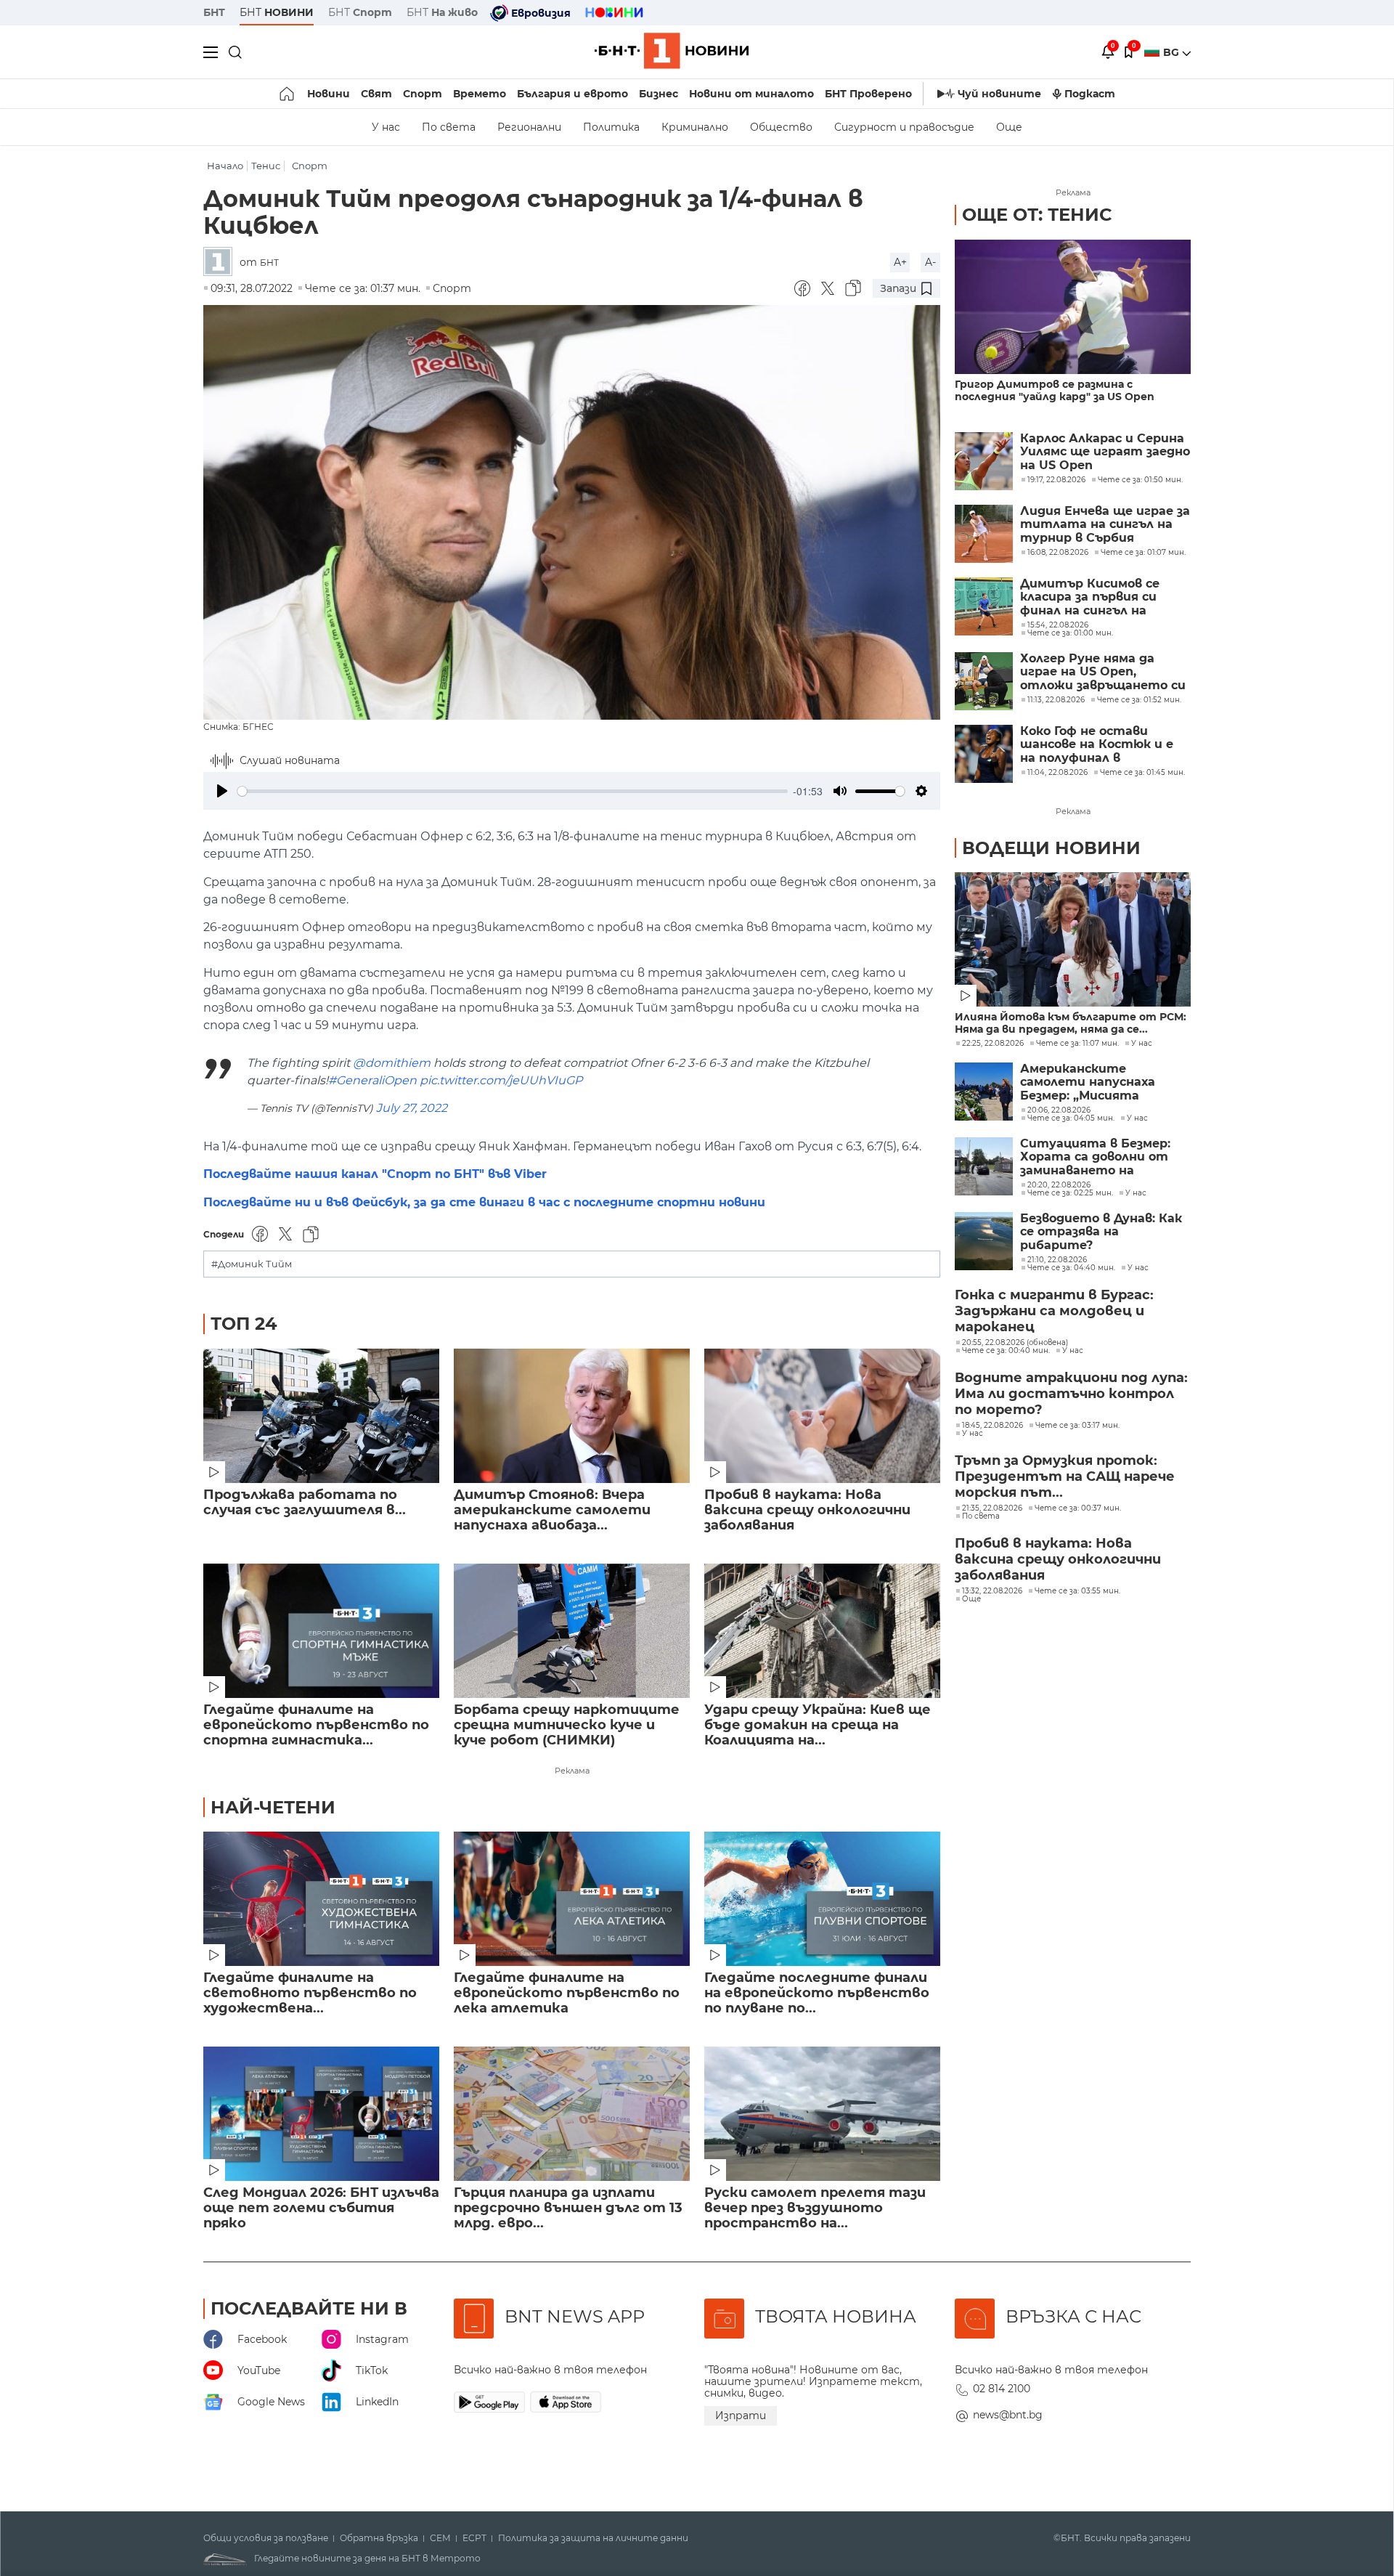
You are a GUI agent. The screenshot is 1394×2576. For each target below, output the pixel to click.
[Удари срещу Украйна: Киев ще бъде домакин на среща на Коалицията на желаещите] (822, 1631)
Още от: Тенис (1037, 215)
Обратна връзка (379, 2538)
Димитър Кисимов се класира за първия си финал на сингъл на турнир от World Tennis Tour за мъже (1100, 597)
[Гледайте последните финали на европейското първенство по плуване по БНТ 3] (822, 1899)
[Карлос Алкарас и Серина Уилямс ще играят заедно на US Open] (984, 461)
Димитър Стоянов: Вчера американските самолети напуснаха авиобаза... (552, 1510)
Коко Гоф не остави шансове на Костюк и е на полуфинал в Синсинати (1097, 745)
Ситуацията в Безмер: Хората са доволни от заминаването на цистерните (1095, 1157)
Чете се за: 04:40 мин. (1071, 1268)
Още (1009, 127)
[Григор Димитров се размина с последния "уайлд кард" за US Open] (1073, 307)
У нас (386, 127)
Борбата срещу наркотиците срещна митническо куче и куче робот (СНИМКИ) (567, 1725)
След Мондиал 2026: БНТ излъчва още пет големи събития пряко (321, 2208)
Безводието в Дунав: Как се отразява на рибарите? (1101, 1232)
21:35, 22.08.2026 (992, 1508)
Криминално (695, 127)
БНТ (214, 12)
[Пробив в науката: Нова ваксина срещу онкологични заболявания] (822, 1416)
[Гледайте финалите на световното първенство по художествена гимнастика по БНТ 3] (321, 1899)
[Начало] (288, 94)
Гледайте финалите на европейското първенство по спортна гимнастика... (316, 1725)
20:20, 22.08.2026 (1059, 1185)
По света (449, 127)
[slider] (513, 791)
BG (1173, 52)
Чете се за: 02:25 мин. (1070, 1193)
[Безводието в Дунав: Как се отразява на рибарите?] (984, 1241)
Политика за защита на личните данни (593, 2538)
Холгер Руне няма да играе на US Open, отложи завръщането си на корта (1103, 672)
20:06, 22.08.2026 (1059, 1110)
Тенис (266, 166)
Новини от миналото (751, 94)
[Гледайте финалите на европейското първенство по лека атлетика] (572, 1899)
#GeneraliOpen (372, 1080)
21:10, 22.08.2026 (1057, 1260)
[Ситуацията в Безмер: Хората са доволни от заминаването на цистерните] (984, 1166)
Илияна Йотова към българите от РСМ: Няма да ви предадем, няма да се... (1071, 1023)
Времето (480, 94)
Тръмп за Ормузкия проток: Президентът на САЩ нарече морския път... (1065, 1476)
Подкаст (1090, 94)
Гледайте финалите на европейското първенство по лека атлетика (567, 1993)
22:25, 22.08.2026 (993, 1044)
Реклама (572, 1771)
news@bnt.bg (1008, 2415)
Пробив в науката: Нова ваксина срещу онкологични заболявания (807, 1510)
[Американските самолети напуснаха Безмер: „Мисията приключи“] (984, 1092)
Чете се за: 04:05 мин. (1071, 1118)
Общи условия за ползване (266, 2538)
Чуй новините (999, 94)
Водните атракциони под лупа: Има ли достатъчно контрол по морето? (1071, 1394)
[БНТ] (221, 263)
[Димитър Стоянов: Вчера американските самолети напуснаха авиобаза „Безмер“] (572, 1416)
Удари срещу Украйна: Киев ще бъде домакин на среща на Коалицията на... (818, 1725)
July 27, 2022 (412, 1108)
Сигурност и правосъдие (904, 127)
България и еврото (572, 94)
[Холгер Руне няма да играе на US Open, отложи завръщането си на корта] (984, 681)
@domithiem (392, 1063)
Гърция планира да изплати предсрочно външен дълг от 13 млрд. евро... (568, 2208)
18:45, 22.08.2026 (992, 1426)
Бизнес (659, 94)
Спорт (423, 94)
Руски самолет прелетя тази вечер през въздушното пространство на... (815, 2208)
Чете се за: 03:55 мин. (1077, 1591)
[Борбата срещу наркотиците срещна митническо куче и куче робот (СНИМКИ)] (572, 1631)
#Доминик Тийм (252, 1264)
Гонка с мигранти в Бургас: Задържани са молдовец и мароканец (1054, 1311)
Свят (376, 94)
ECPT (474, 2538)
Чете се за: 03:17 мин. (1077, 1426)
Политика (611, 127)
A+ (900, 262)
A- (930, 262)
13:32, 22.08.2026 (992, 1591)
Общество (781, 127)
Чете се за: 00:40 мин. (1006, 1351)
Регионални (529, 127)
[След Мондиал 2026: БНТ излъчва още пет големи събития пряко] (321, 2114)
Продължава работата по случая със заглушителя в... (305, 1503)
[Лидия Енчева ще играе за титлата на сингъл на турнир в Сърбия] (984, 534)
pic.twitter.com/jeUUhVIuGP (501, 1080)
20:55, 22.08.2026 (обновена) (1015, 1343)
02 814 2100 (1002, 2389)
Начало (225, 166)
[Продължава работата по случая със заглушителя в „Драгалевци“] (321, 1416)
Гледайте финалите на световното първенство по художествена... (310, 1993)
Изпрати (741, 2415)
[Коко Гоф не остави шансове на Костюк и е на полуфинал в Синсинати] (984, 754)
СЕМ (440, 2538)
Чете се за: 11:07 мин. (1077, 1044)
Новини (329, 94)
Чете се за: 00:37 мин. (1078, 1508)
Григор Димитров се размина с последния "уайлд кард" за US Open (1055, 391)
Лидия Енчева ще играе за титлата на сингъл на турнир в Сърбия (1105, 525)
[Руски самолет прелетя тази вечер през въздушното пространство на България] (822, 2114)
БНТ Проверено (868, 94)
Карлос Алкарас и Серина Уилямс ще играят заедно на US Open (1105, 452)
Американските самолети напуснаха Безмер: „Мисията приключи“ (1088, 1082)
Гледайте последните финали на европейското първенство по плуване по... (817, 1993)
